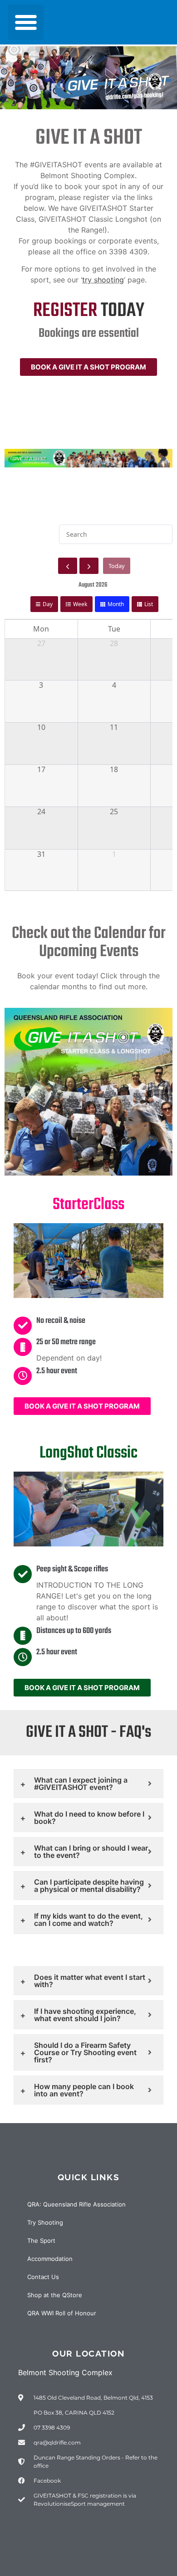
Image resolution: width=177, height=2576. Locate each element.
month (116, 604)
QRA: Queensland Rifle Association (76, 2204)
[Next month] (89, 566)
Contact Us (43, 2277)
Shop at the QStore (55, 2295)
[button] (26, 22)
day (48, 604)
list (149, 604)
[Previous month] (68, 566)
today (117, 566)
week (80, 604)
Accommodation (50, 2259)
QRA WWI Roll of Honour (62, 2313)
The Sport (41, 2241)
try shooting (103, 280)
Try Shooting (45, 2222)
